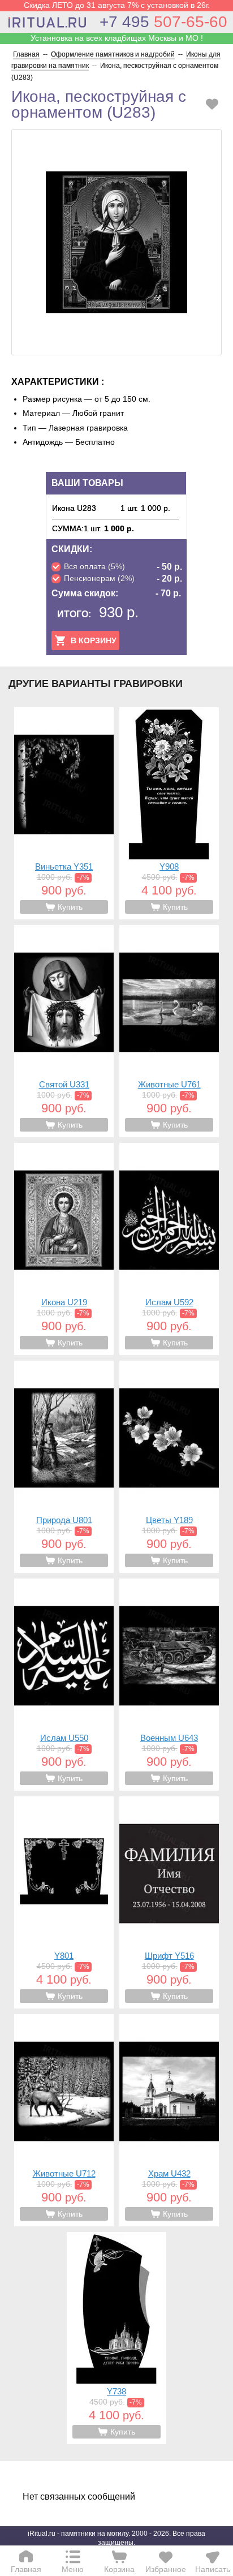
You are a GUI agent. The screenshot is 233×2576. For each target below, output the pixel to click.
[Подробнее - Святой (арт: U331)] (64, 1031)
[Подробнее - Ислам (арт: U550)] (64, 1685)
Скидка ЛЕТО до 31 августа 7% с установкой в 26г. (117, 5)
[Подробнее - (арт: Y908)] (169, 813)
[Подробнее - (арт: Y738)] (116, 2338)
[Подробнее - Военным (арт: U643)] (169, 1685)
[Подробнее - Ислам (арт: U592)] (169, 1249)
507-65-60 (163, 22)
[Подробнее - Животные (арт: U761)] (169, 1031)
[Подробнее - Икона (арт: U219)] (64, 1249)
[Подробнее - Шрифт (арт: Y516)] (169, 1902)
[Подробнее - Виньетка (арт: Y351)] (64, 813)
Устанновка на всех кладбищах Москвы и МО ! (117, 38)
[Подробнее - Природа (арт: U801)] (64, 1467)
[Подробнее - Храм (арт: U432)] (169, 2120)
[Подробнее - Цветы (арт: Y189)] (169, 1467)
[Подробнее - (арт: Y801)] (64, 1902)
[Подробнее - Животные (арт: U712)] (64, 2120)
